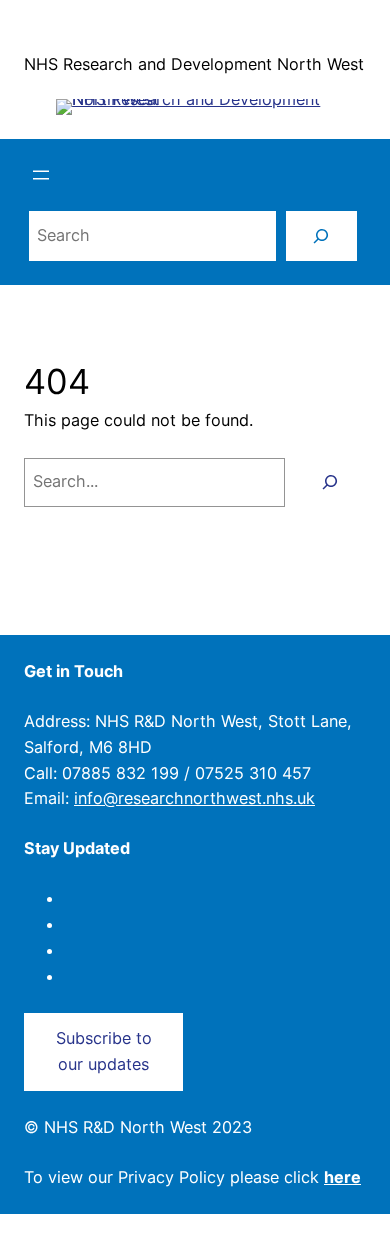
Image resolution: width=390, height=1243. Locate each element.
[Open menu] (41, 175)
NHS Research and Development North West (194, 64)
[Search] (321, 236)
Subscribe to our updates (104, 1051)
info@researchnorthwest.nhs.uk (194, 798)
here (342, 1177)
